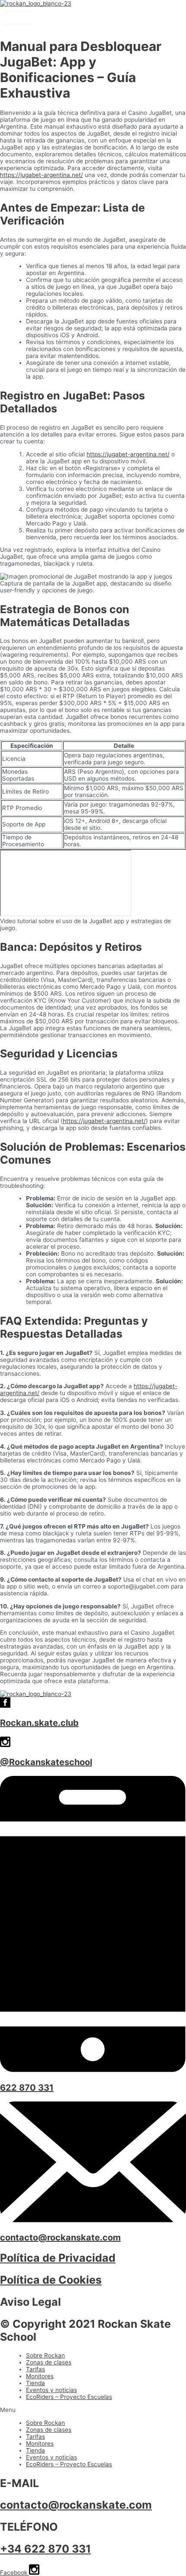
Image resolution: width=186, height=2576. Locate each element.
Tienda (35, 2383)
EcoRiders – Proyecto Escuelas (69, 2397)
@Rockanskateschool (46, 1762)
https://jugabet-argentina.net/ (42, 175)
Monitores (40, 2376)
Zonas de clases (49, 2362)
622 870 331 (27, 2088)
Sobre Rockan (45, 2355)
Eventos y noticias (51, 2390)
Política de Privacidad (58, 2258)
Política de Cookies (51, 2280)
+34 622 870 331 (45, 2549)
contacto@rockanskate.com (60, 2237)
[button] (93, 2410)
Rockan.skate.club (39, 1723)
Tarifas (35, 2369)
